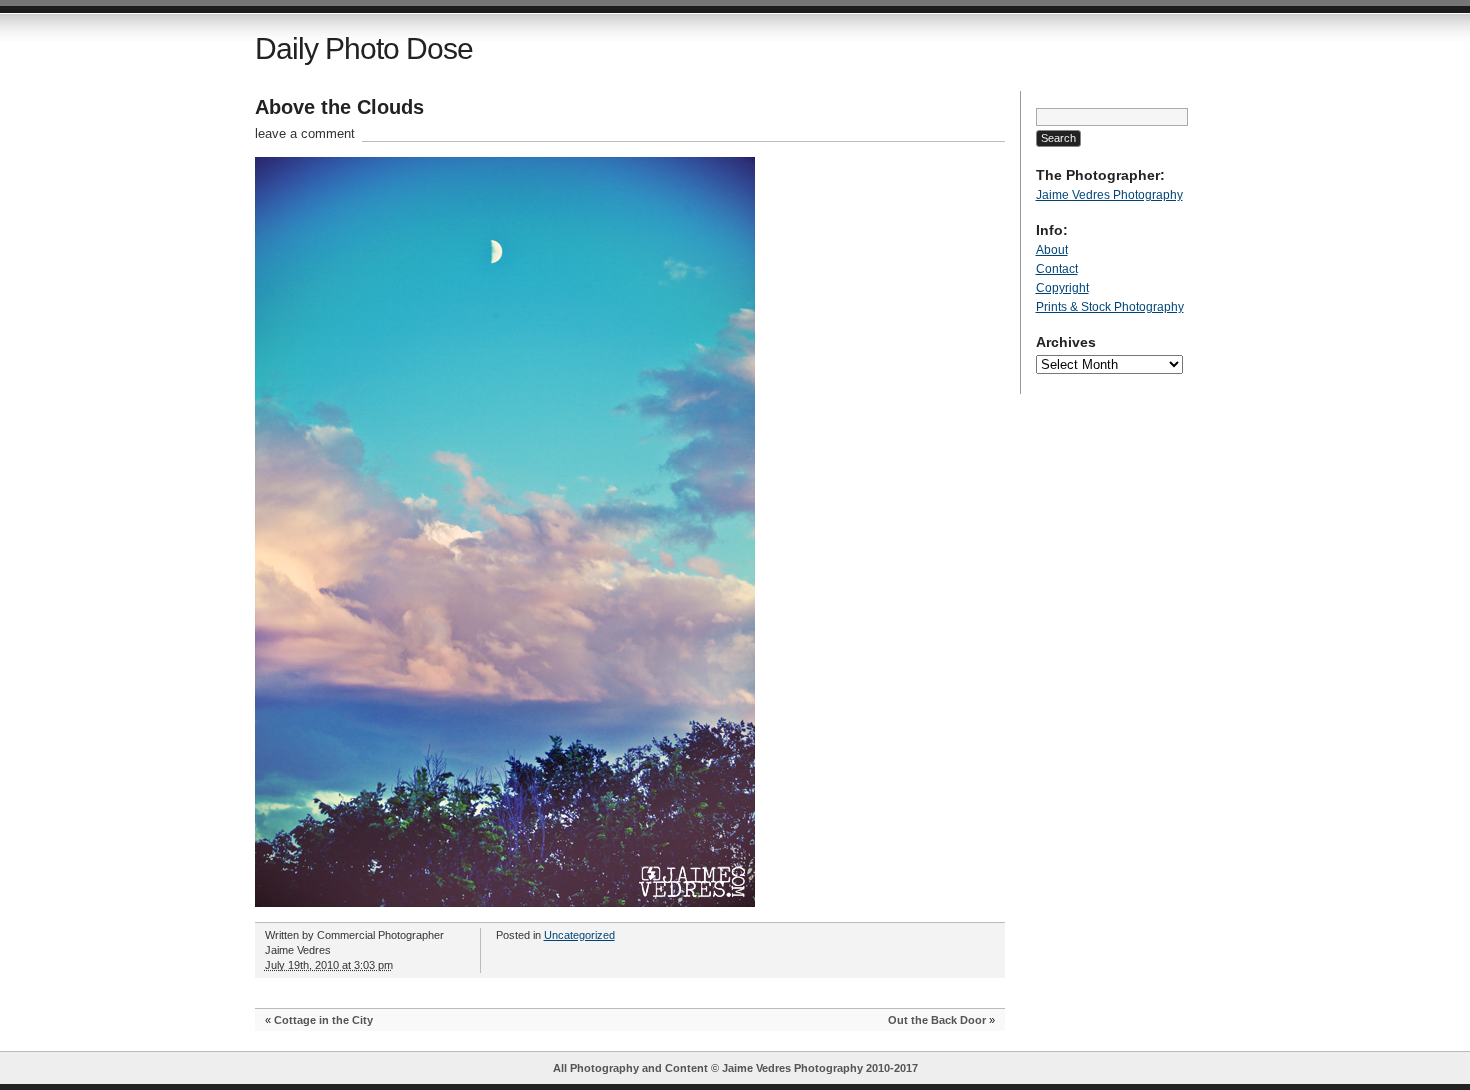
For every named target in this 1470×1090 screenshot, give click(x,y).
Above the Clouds (339, 107)
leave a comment (305, 133)
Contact (1057, 269)
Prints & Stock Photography (1110, 307)
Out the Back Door (937, 1020)
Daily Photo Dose (364, 48)
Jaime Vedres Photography (1109, 195)
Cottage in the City (323, 1020)
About (1052, 250)
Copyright (1062, 288)
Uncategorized (579, 935)
